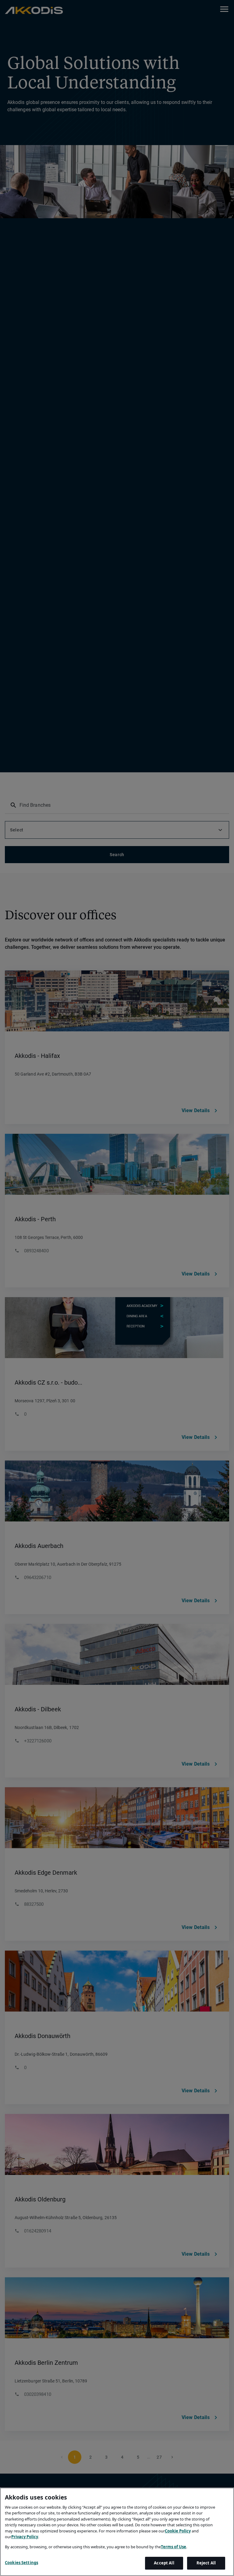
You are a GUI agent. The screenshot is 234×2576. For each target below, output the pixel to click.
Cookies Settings (21, 2563)
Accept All (164, 2563)
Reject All (206, 2563)
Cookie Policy (178, 2531)
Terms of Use (174, 2547)
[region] (117, 2532)
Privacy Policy (25, 2537)
